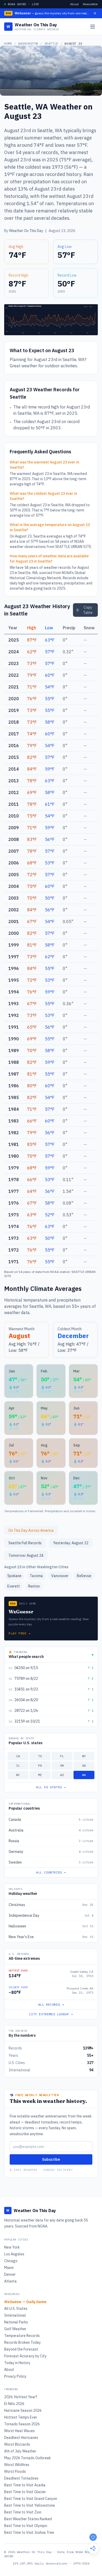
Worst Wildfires (17, 2465)
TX (40, 1756)
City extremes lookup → (51, 2014)
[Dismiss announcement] (95, 13)
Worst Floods (15, 2471)
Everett (14, 1586)
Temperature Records (22, 2336)
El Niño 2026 (14, 2404)
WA (84, 1775)
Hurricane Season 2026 (23, 2410)
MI (40, 1775)
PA (40, 1765)
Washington (28, 43)
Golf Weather (15, 2329)
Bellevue (84, 1576)
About (74, 4)
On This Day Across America (31, 1530)
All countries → (51, 1872)
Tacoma (36, 1576)
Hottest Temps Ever (21, 2417)
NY (84, 1756)
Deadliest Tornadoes (21, 2478)
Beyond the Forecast (21, 2349)
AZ (62, 1775)
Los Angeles (14, 2254)
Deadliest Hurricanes (21, 2438)
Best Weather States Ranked (28, 2519)
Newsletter (90, 4)
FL (62, 1756)
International (15, 2315)
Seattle (51, 43)
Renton (34, 1586)
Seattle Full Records (25, 1543)
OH (62, 1765)
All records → (51, 2004)
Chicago (11, 2261)
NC (18, 1775)
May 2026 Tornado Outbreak (27, 2458)
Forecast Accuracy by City (25, 2356)
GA (84, 1765)
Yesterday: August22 (71, 1543)
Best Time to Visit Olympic (26, 2526)
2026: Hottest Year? (21, 2397)
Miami (9, 2268)
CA (18, 1756)
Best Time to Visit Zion (23, 2512)
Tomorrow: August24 (26, 1555)
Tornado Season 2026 (22, 2424)
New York (12, 2247)
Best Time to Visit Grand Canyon (31, 2499)
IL (18, 1765)
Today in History (17, 2363)
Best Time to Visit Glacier (25, 2492)
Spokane (14, 1576)
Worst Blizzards (17, 2444)
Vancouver (60, 1576)
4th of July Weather (20, 2451)
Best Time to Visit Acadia (25, 2485)
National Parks (16, 2322)
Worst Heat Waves (19, 2431)
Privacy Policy (15, 2376)
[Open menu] (93, 27)
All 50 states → (51, 1787)
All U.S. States (16, 2309)
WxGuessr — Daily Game (25, 2302)
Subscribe (51, 2159)
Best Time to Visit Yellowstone (30, 2505)
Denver (10, 2274)
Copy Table (88, 610)
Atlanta (10, 2281)
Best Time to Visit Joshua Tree (29, 2532)
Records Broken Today (22, 2342)
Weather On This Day (26, 231)
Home (8, 43)
